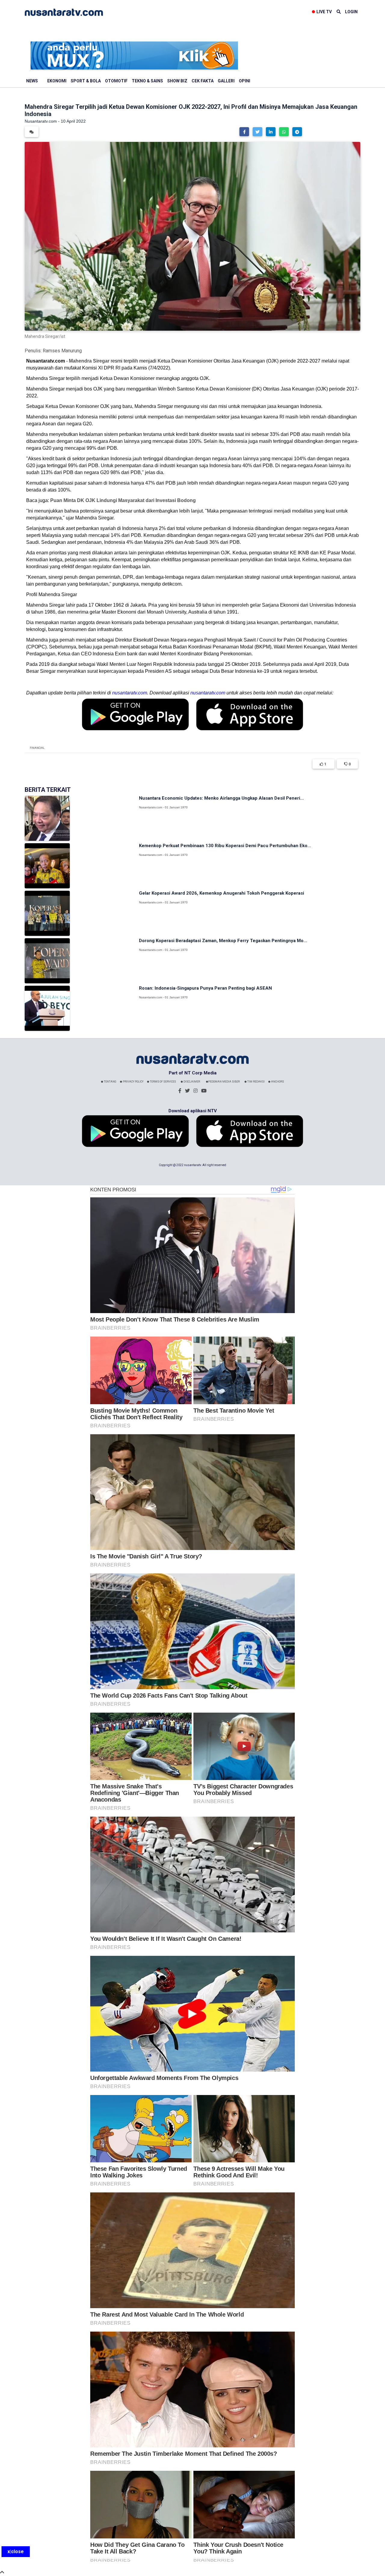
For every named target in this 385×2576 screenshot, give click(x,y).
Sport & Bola (86, 81)
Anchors (277, 1082)
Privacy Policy (133, 1082)
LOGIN (351, 12)
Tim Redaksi (256, 1082)
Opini (245, 81)
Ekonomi (57, 81)
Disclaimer (191, 1082)
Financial (37, 748)
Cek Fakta (203, 81)
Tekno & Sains (147, 81)
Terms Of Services (163, 1082)
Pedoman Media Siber (224, 1082)
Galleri (226, 81)
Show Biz (177, 81)
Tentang (110, 1082)
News (32, 81)
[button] (244, 132)
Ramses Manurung (62, 351)
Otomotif (116, 81)
